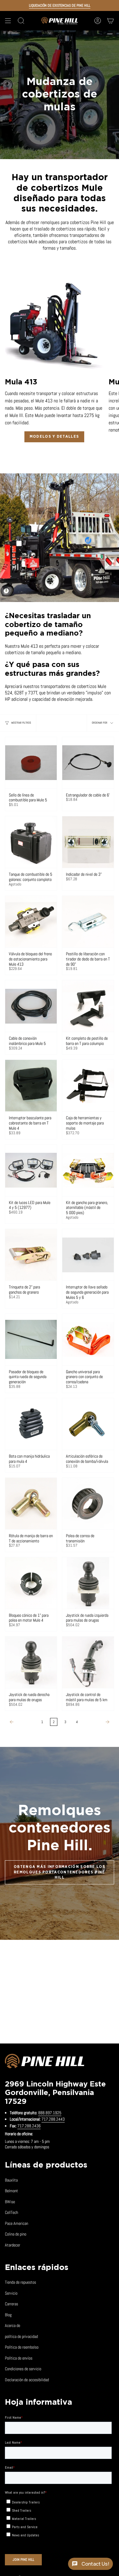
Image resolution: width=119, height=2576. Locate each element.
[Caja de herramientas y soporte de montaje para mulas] (88, 1086)
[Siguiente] (97, 1722)
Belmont (11, 2191)
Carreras (11, 2304)
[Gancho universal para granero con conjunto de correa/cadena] (88, 1340)
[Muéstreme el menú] (8, 21)
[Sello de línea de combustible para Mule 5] (31, 763)
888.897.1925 (50, 2113)
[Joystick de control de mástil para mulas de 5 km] (88, 1662)
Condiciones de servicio (23, 2369)
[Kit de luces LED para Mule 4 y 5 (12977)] (31, 1170)
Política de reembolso (22, 2347)
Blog (8, 2315)
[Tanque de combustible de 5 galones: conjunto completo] (31, 842)
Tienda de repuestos (20, 2282)
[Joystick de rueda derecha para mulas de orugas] (31, 1662)
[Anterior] (22, 1722)
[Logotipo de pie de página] (45, 2062)
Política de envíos (19, 2358)
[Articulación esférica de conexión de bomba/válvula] (88, 1424)
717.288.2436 (29, 2126)
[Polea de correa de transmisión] (88, 1504)
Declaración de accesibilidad (27, 2380)
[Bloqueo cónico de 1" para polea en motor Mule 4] (31, 1583)
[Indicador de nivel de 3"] (88, 842)
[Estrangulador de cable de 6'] (88, 763)
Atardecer (13, 2245)
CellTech (11, 2212)
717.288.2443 (53, 2119)
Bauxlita (11, 2180)
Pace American (16, 2223)
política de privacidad (21, 2336)
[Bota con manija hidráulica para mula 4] (31, 1424)
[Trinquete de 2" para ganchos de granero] (31, 1255)
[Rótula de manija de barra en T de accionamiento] (31, 1504)
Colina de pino (16, 2234)
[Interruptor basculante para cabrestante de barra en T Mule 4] (31, 1086)
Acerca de (13, 2325)
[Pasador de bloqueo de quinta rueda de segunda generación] (31, 1340)
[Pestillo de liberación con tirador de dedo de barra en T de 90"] (88, 922)
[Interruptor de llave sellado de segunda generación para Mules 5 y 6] (88, 1255)
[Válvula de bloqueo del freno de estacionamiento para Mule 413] (31, 922)
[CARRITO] (110, 21)
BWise (10, 2202)
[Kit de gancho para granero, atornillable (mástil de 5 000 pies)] (88, 1170)
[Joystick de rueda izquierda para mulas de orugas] (88, 1583)
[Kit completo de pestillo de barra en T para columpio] (88, 1006)
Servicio (11, 2293)
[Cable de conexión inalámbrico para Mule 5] (31, 1006)
